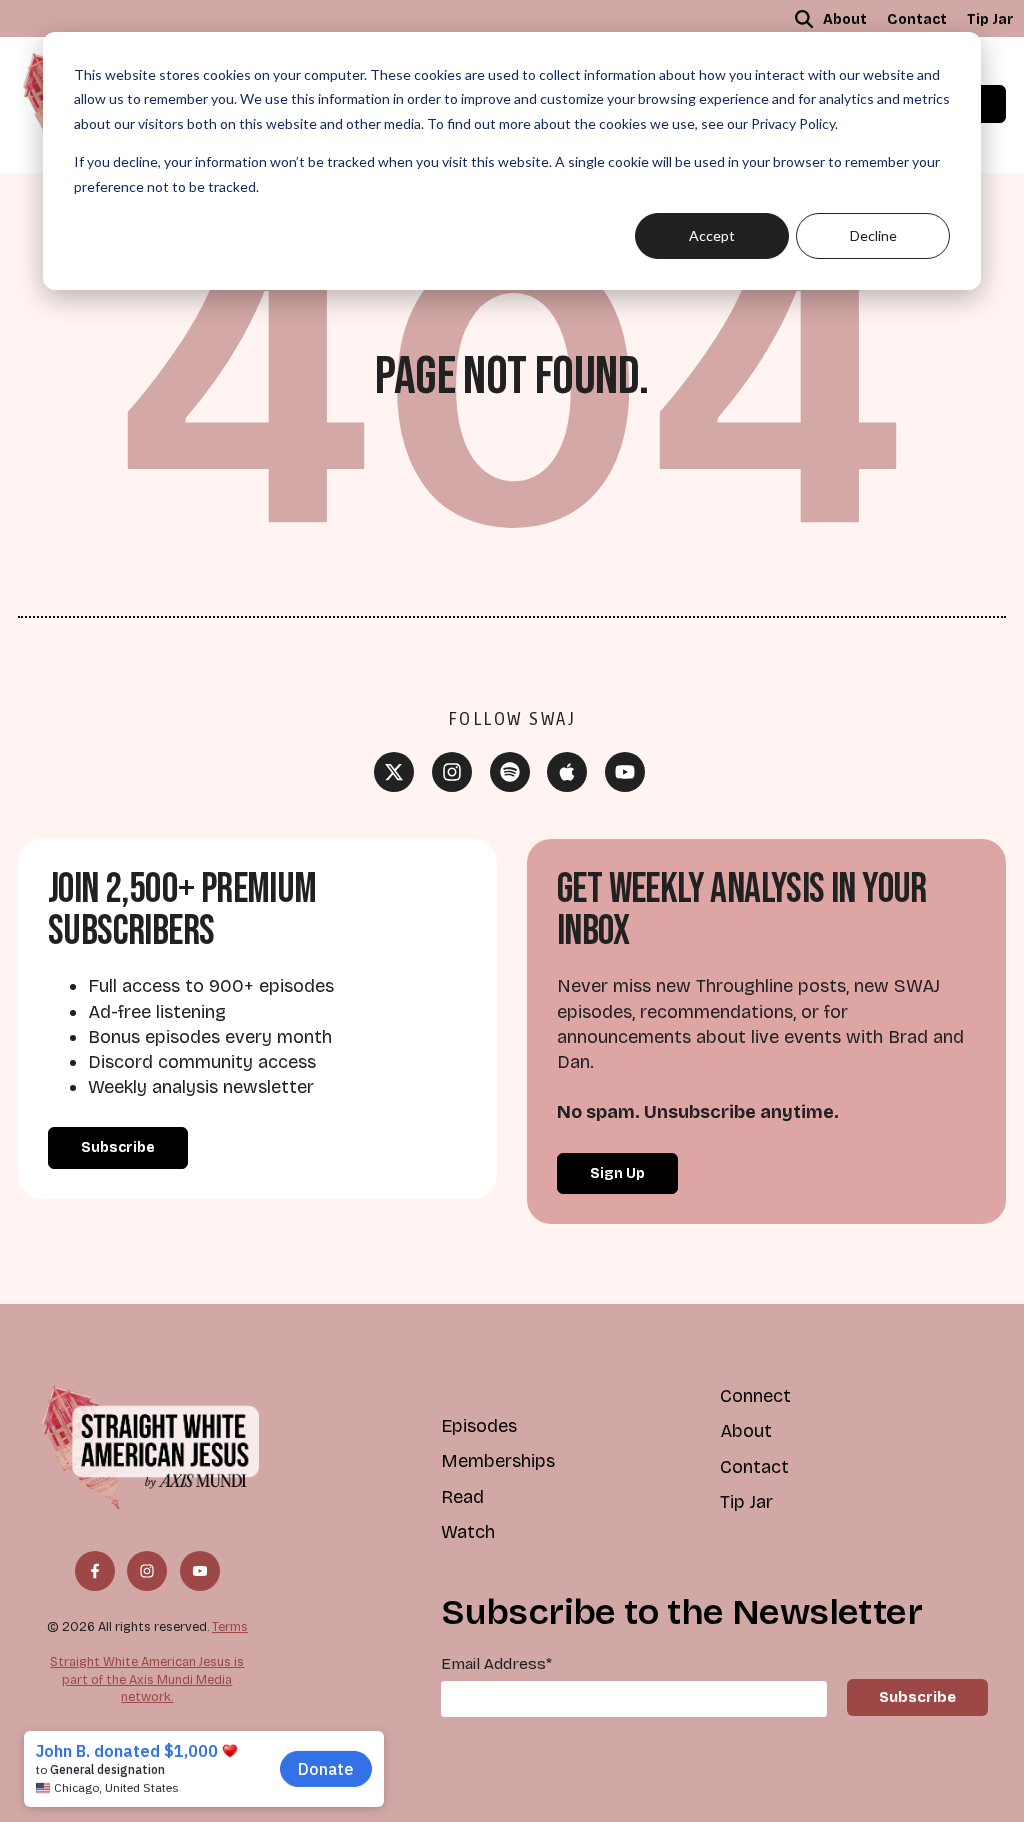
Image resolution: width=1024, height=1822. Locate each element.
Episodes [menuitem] (479, 1426)
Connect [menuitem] (755, 1396)
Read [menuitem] (462, 1497)
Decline (873, 235)
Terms (230, 1626)
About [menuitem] (845, 19)
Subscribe (118, 1147)
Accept (712, 235)
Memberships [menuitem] (498, 1461)
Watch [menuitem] (468, 1532)
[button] (804, 19)
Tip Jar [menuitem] (990, 19)
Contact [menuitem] (917, 19)
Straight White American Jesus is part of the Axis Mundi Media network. (147, 1679)
